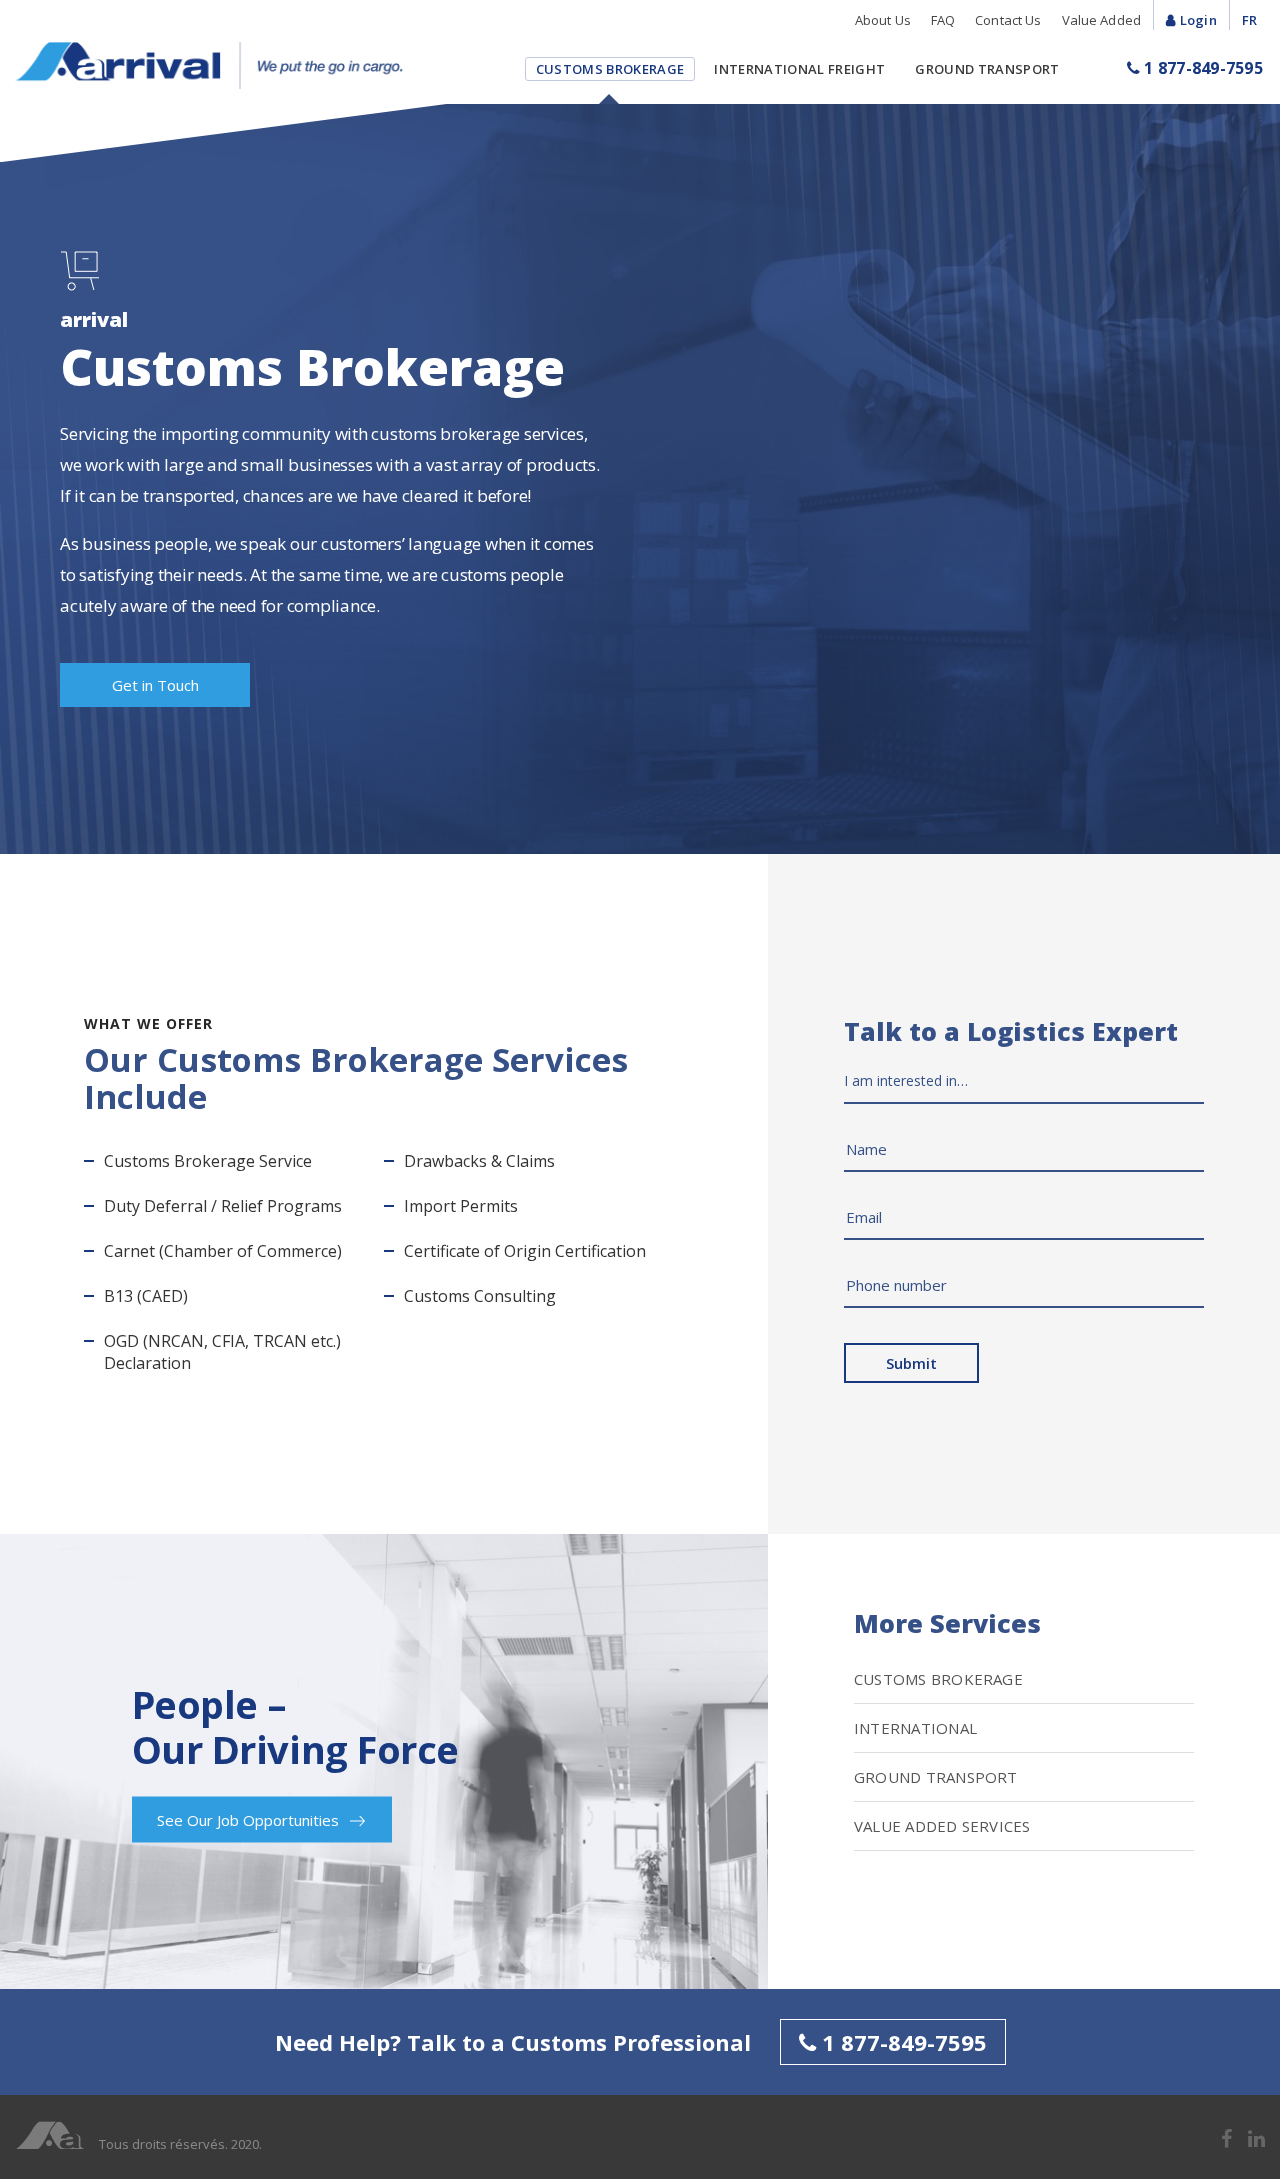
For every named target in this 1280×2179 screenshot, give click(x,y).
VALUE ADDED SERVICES (942, 1826)
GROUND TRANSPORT (936, 1777)
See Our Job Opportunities (250, 1819)
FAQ (943, 20)
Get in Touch (155, 685)
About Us (883, 20)
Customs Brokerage (610, 69)
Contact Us (1008, 20)
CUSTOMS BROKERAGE (938, 1679)
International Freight (799, 69)
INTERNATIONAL (915, 1728)
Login (1198, 20)
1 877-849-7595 (1201, 68)
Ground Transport (987, 69)
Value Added (1101, 20)
